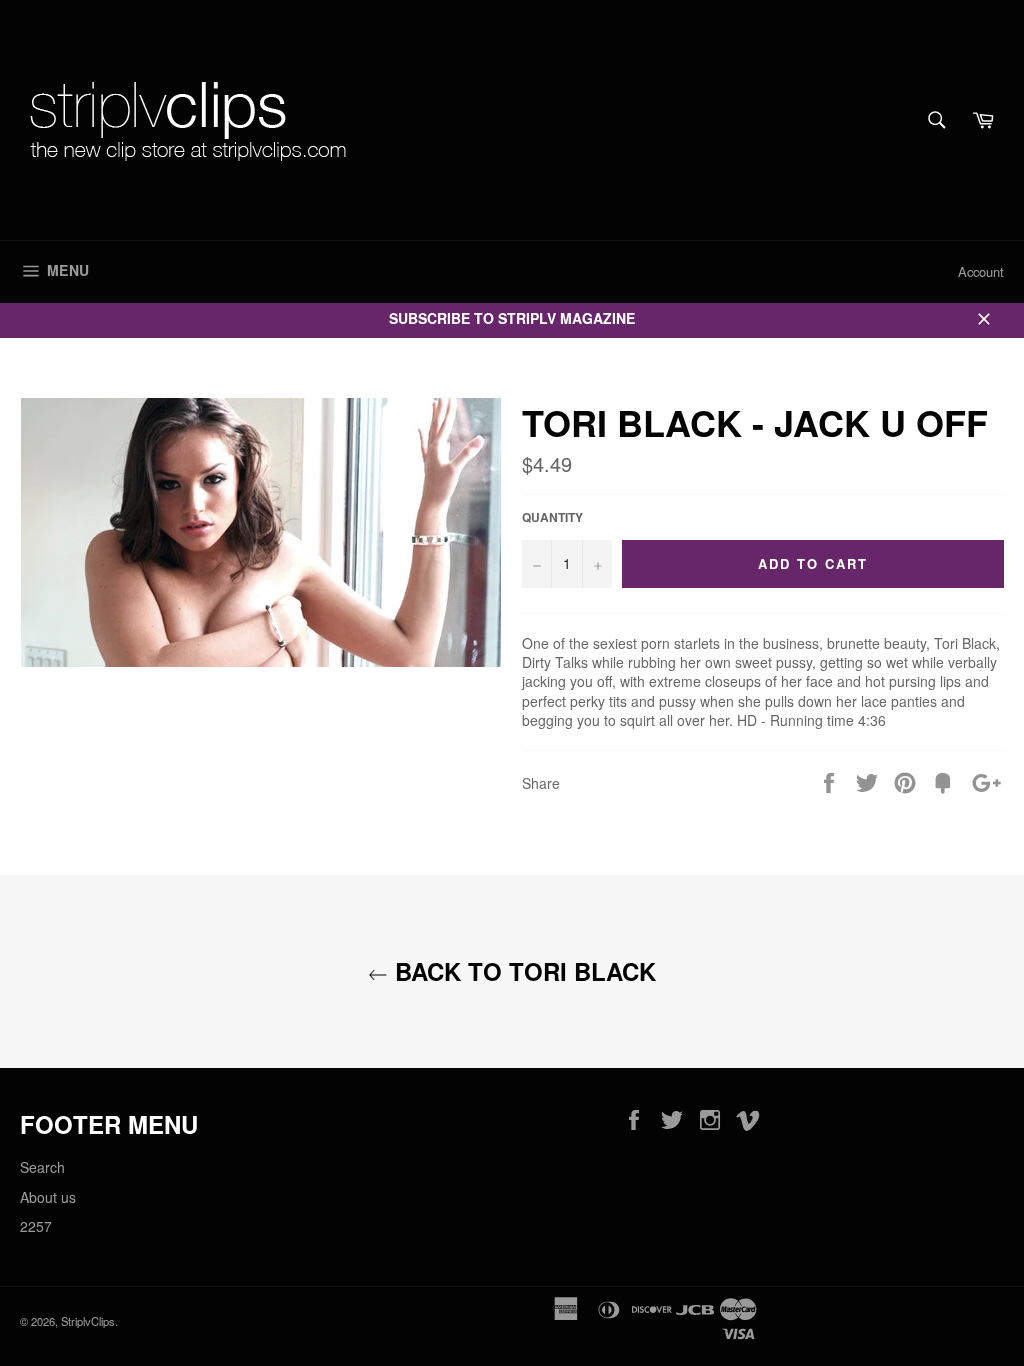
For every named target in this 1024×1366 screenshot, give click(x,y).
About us (48, 1197)
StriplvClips (88, 1321)
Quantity (552, 518)
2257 (36, 1226)
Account (981, 271)
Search (42, 1167)
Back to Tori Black (522, 971)
